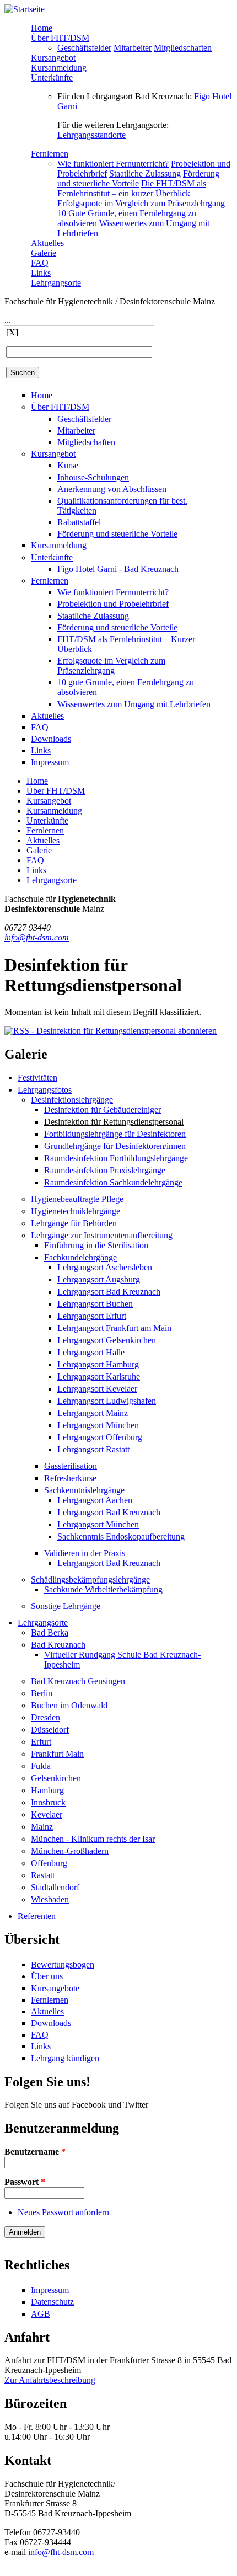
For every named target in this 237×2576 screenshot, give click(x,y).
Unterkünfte (52, 78)
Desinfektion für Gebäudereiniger (103, 1110)
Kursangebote (55, 1988)
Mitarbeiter (133, 48)
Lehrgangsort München (98, 1425)
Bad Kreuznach (58, 1645)
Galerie (44, 253)
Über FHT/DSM (60, 38)
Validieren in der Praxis (85, 1553)
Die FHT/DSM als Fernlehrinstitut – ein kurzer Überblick (132, 188)
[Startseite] (25, 9)
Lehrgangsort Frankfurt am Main (114, 1328)
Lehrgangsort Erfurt (92, 1316)
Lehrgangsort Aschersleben (105, 1267)
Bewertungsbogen (63, 1965)
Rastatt (43, 1875)
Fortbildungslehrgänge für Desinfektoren (115, 1134)
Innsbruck (48, 1802)
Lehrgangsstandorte (91, 135)
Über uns (47, 1976)
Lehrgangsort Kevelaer (97, 1389)
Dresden (45, 1717)
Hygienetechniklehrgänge (76, 1211)
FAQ (40, 263)
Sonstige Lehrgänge (66, 1606)
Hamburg (47, 1790)
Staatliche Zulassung (145, 173)
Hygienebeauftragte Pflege (77, 1199)
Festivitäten (37, 1078)
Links (41, 273)
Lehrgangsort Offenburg (100, 1437)
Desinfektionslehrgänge (72, 1100)
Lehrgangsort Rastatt (93, 1449)
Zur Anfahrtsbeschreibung (50, 2380)
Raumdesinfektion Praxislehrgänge (105, 1170)
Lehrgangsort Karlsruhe (99, 1377)
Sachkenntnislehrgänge (84, 1490)
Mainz (42, 1827)
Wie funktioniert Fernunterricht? (113, 164)
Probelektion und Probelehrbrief (113, 604)
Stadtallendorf (55, 1887)
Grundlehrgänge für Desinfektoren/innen (115, 1146)
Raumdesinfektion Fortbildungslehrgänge (116, 1158)
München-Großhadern (70, 1851)
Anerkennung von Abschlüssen (112, 489)
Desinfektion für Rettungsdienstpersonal (114, 1122)
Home (42, 28)
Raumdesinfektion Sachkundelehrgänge (113, 1182)
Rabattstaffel (79, 522)
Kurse (68, 465)
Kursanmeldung (59, 68)
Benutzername (35, 2152)
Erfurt (41, 1742)
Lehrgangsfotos (45, 1090)
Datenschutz (52, 2302)
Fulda (41, 1766)
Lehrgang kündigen (65, 2058)
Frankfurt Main (57, 1754)
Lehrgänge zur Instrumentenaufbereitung (102, 1235)
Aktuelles (47, 243)
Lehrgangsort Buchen (95, 1304)
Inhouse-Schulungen (93, 477)
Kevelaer (47, 1815)
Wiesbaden (50, 1899)
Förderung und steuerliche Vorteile (138, 178)
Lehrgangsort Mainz (93, 1413)
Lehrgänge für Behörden (74, 1223)
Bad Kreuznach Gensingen (78, 1681)
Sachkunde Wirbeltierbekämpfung (103, 1589)
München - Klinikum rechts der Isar (93, 1839)
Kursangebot (53, 58)
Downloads (51, 739)
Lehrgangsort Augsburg (99, 1279)
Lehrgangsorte (56, 283)
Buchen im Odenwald (69, 1705)
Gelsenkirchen (56, 1778)
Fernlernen (50, 154)
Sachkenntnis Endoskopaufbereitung (121, 1536)
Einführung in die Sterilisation (96, 1245)
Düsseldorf (50, 1730)
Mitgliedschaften (183, 48)
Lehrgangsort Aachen (95, 1500)
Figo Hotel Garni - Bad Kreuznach (118, 569)
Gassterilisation (71, 1466)
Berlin (42, 1693)
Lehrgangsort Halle (91, 1352)
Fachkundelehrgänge (80, 1257)
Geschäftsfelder (84, 48)
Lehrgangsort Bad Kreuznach (109, 1292)
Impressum (50, 762)
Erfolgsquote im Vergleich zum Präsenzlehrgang (141, 203)
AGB (41, 2314)
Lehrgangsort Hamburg (98, 1364)
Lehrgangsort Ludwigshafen (107, 1401)
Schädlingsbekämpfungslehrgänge (90, 1580)
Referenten (37, 1916)
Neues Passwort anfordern (63, 2212)
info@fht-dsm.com (37, 937)
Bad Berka (50, 1632)
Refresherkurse (70, 1478)
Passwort (25, 2182)
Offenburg (49, 1863)
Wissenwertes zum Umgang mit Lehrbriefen (134, 704)
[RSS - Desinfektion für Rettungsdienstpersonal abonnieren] (111, 1031)
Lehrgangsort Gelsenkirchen (107, 1340)
